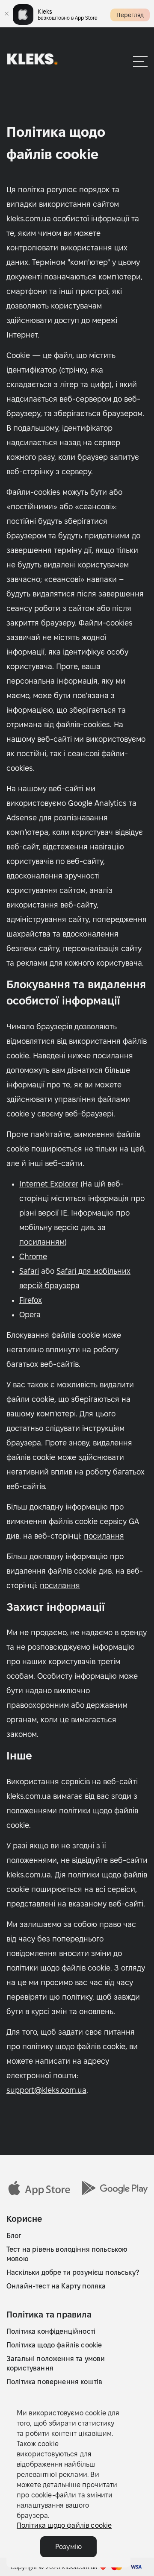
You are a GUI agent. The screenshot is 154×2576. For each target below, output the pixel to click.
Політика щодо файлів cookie (54, 2345)
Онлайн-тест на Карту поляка (56, 2286)
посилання (104, 1536)
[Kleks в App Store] (39, 2188)
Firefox (31, 1300)
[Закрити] (6, 14)
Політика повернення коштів (54, 2382)
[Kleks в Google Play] (115, 2188)
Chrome (33, 1256)
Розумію (68, 2547)
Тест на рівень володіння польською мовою (67, 2254)
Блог (14, 2236)
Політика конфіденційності (51, 2331)
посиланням (42, 1242)
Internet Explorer (49, 1184)
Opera (30, 1314)
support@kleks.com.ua (46, 2090)
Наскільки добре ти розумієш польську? (73, 2272)
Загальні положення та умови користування (56, 2363)
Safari (29, 1271)
